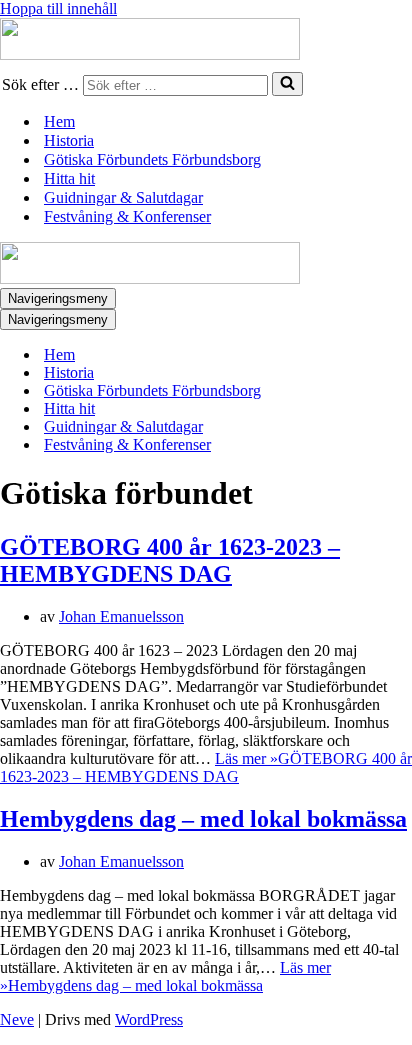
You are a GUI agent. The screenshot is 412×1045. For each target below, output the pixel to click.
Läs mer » (206, 767)
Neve (17, 1019)
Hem (59, 121)
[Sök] (287, 84)
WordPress (149, 1019)
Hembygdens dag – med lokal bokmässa (203, 819)
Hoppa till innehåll (58, 8)
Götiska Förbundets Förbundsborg (152, 159)
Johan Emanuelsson (121, 616)
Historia (69, 140)
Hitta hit (69, 178)
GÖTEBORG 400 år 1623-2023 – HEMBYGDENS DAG (170, 560)
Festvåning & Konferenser (127, 216)
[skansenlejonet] (206, 41)
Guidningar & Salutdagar (123, 197)
